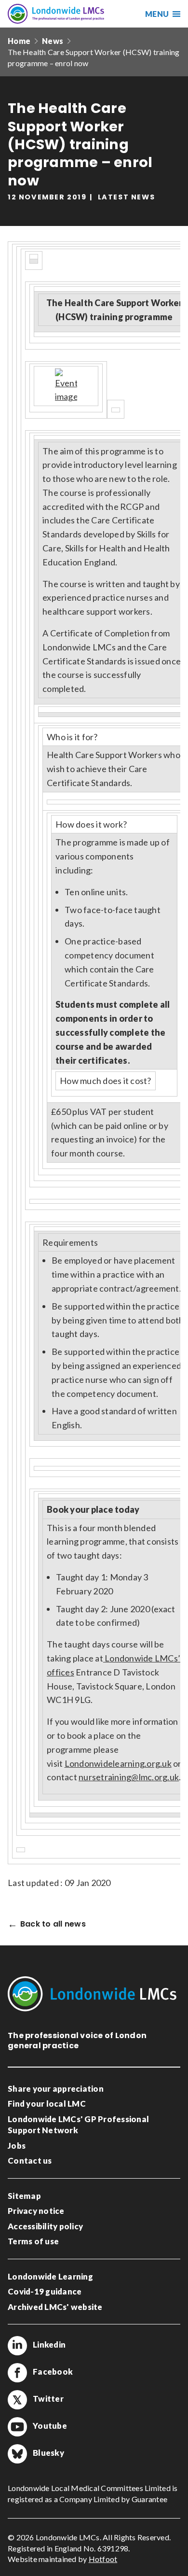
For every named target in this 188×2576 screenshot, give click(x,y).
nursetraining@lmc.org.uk (129, 1777)
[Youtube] (17, 2427)
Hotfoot (103, 2559)
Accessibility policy (45, 2226)
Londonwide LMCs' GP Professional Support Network (78, 2125)
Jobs (17, 2146)
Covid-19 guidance (45, 2291)
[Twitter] (17, 2400)
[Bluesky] (17, 2454)
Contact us (30, 2161)
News (53, 41)
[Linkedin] (17, 2346)
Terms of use (33, 2241)
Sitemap (24, 2196)
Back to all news (53, 1924)
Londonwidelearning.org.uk (118, 1763)
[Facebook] (17, 2373)
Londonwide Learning (50, 2276)
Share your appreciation (56, 2089)
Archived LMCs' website (55, 2307)
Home (19, 41)
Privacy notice (36, 2211)
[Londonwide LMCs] (56, 14)
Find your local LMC (47, 2104)
